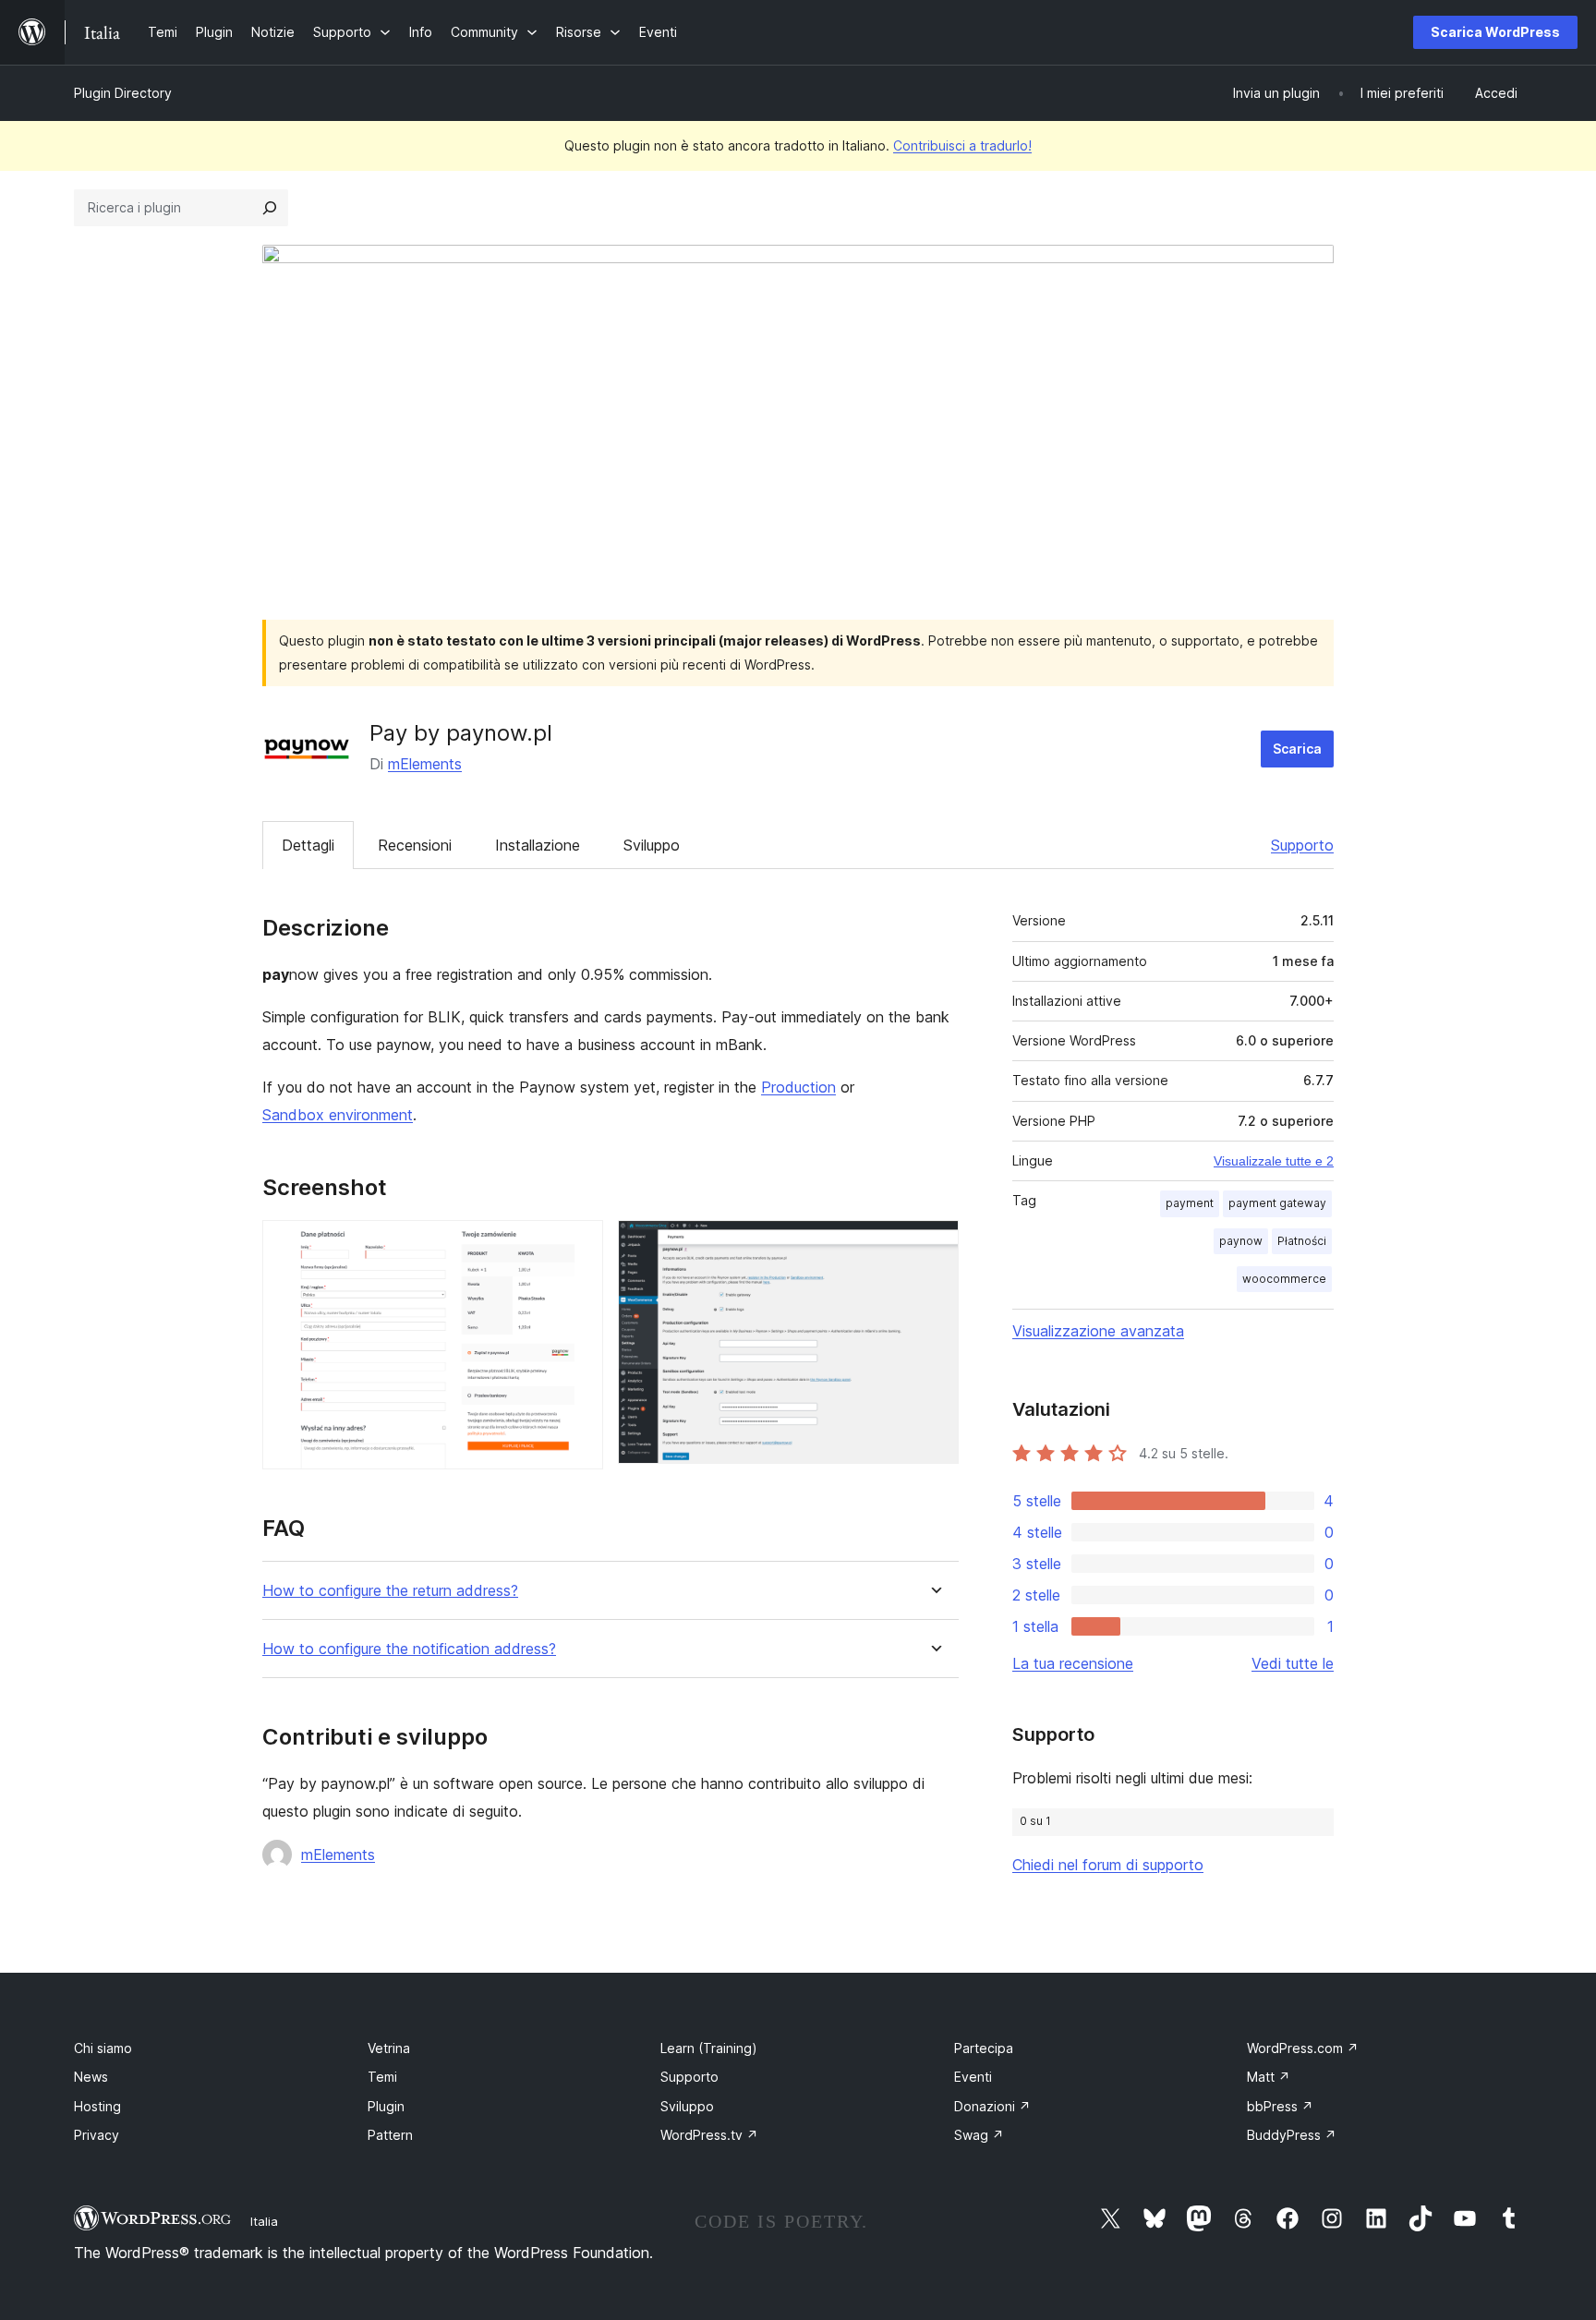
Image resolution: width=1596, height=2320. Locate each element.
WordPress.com (1303, 2048)
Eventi (973, 2077)
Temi (382, 2077)
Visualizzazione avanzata (1098, 1331)
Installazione (538, 845)
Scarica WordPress (1495, 32)
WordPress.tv (709, 2135)
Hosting (97, 2106)
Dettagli (308, 845)
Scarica (1297, 749)
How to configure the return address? (390, 1591)
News (91, 2077)
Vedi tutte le (1293, 1663)
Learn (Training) (709, 2048)
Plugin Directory (123, 93)
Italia (264, 2221)
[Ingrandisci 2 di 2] (934, 1245)
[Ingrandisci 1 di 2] (578, 1245)
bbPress (1280, 2106)
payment (1190, 1203)
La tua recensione (1073, 1663)
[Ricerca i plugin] (270, 208)
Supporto (1302, 845)
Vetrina (389, 2048)
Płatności (1302, 1241)
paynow (1241, 1241)
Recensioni (415, 845)
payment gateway (1277, 1203)
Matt (1269, 2077)
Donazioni (992, 2106)
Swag (979, 2135)
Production (798, 1087)
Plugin (386, 2106)
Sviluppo (652, 845)
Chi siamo (103, 2048)
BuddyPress (1292, 2135)
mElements (425, 764)
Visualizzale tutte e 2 (1274, 1161)
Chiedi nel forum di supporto (1108, 1865)
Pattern (390, 2135)
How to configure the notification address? (409, 1649)
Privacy (97, 2135)
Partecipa (984, 2048)
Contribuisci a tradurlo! (962, 145)
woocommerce (1284, 1279)
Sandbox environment (338, 1115)
